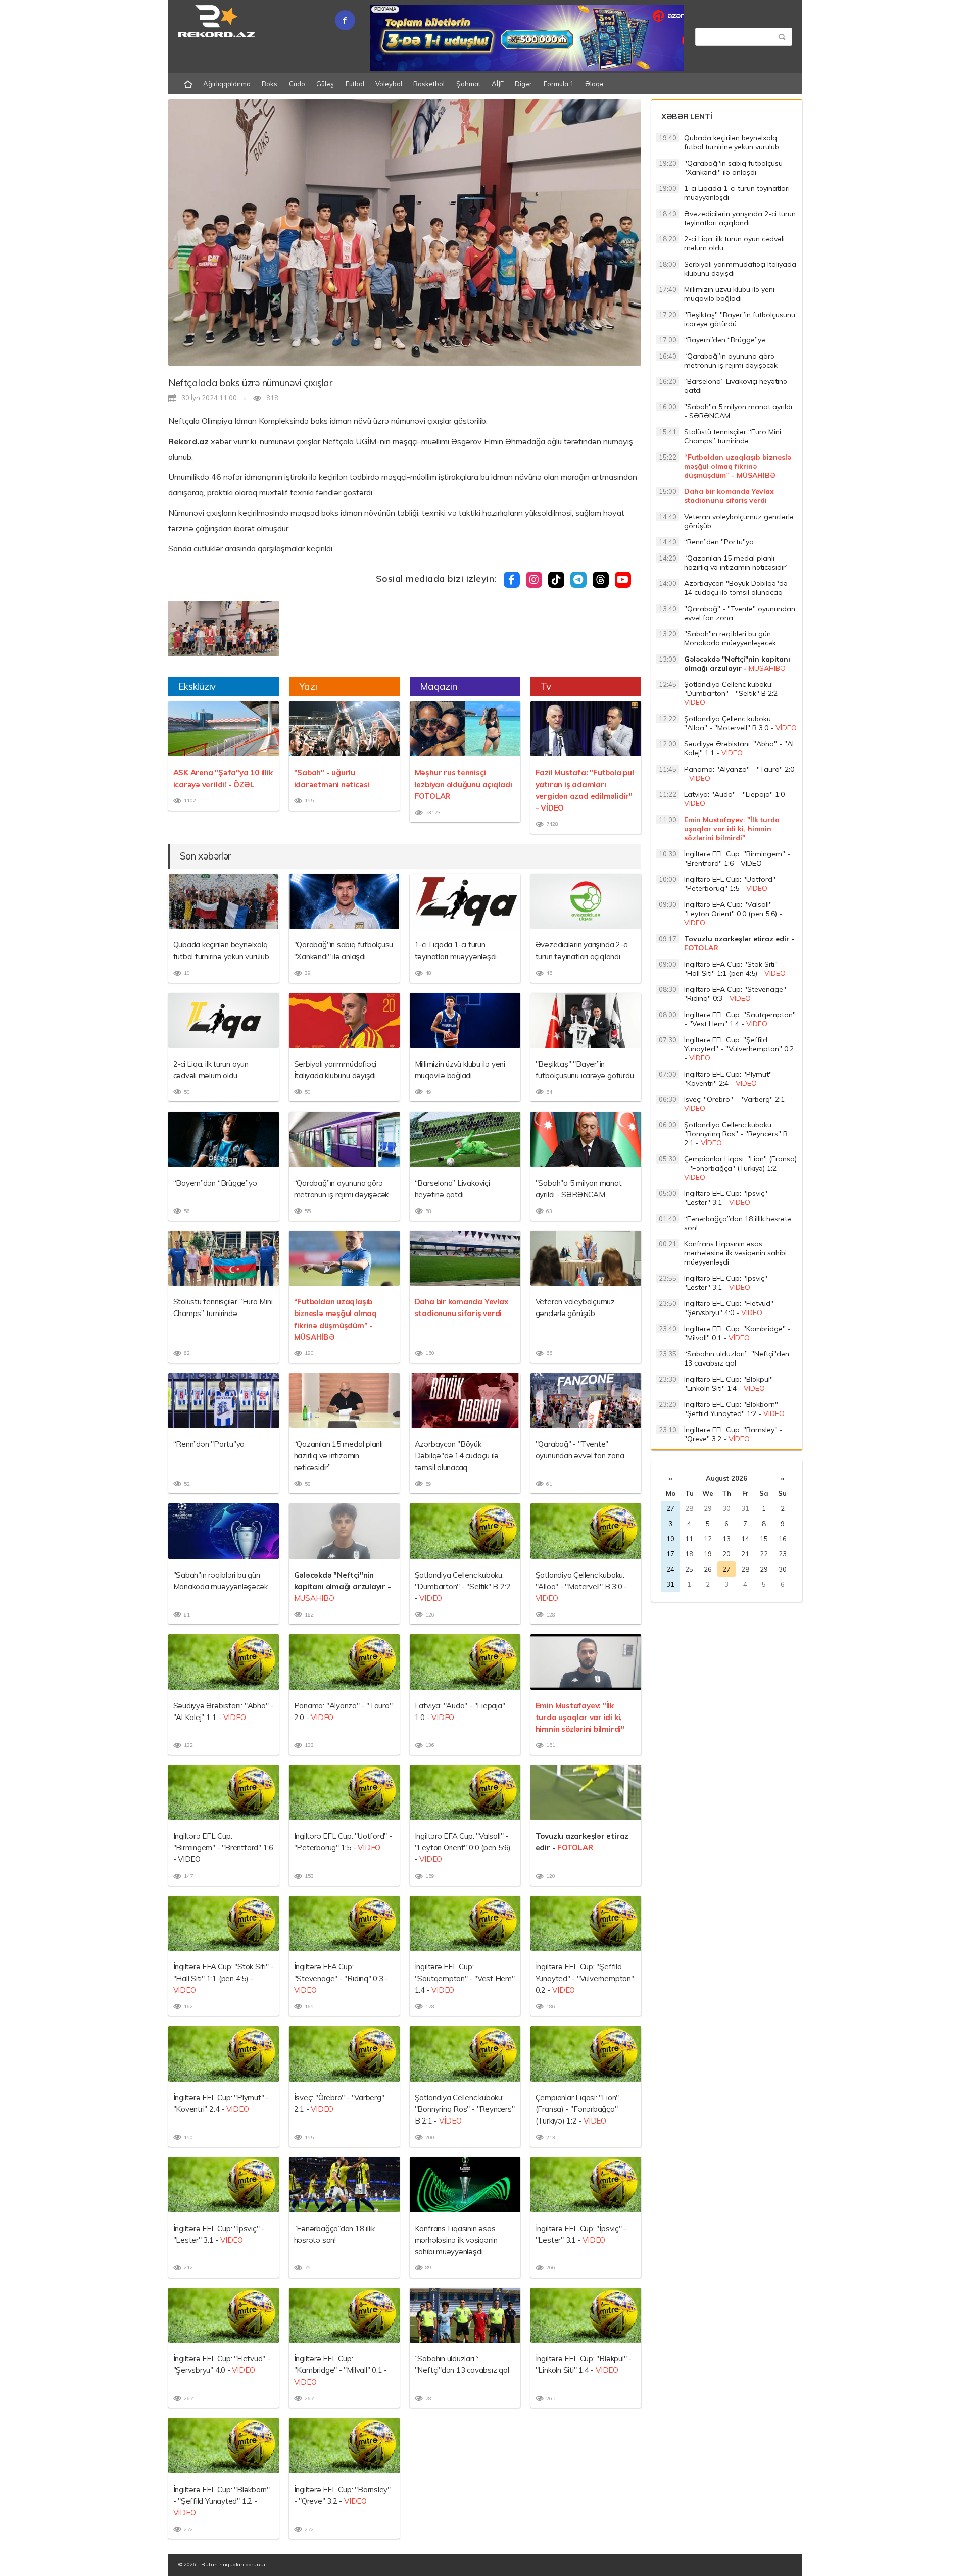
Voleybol (389, 84)
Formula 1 (559, 84)
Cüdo (297, 84)
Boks (270, 84)
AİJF (498, 84)
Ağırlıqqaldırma (227, 84)
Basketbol (429, 84)
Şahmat (468, 84)
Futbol (355, 84)
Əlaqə (594, 84)
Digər (523, 84)
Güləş (325, 84)
